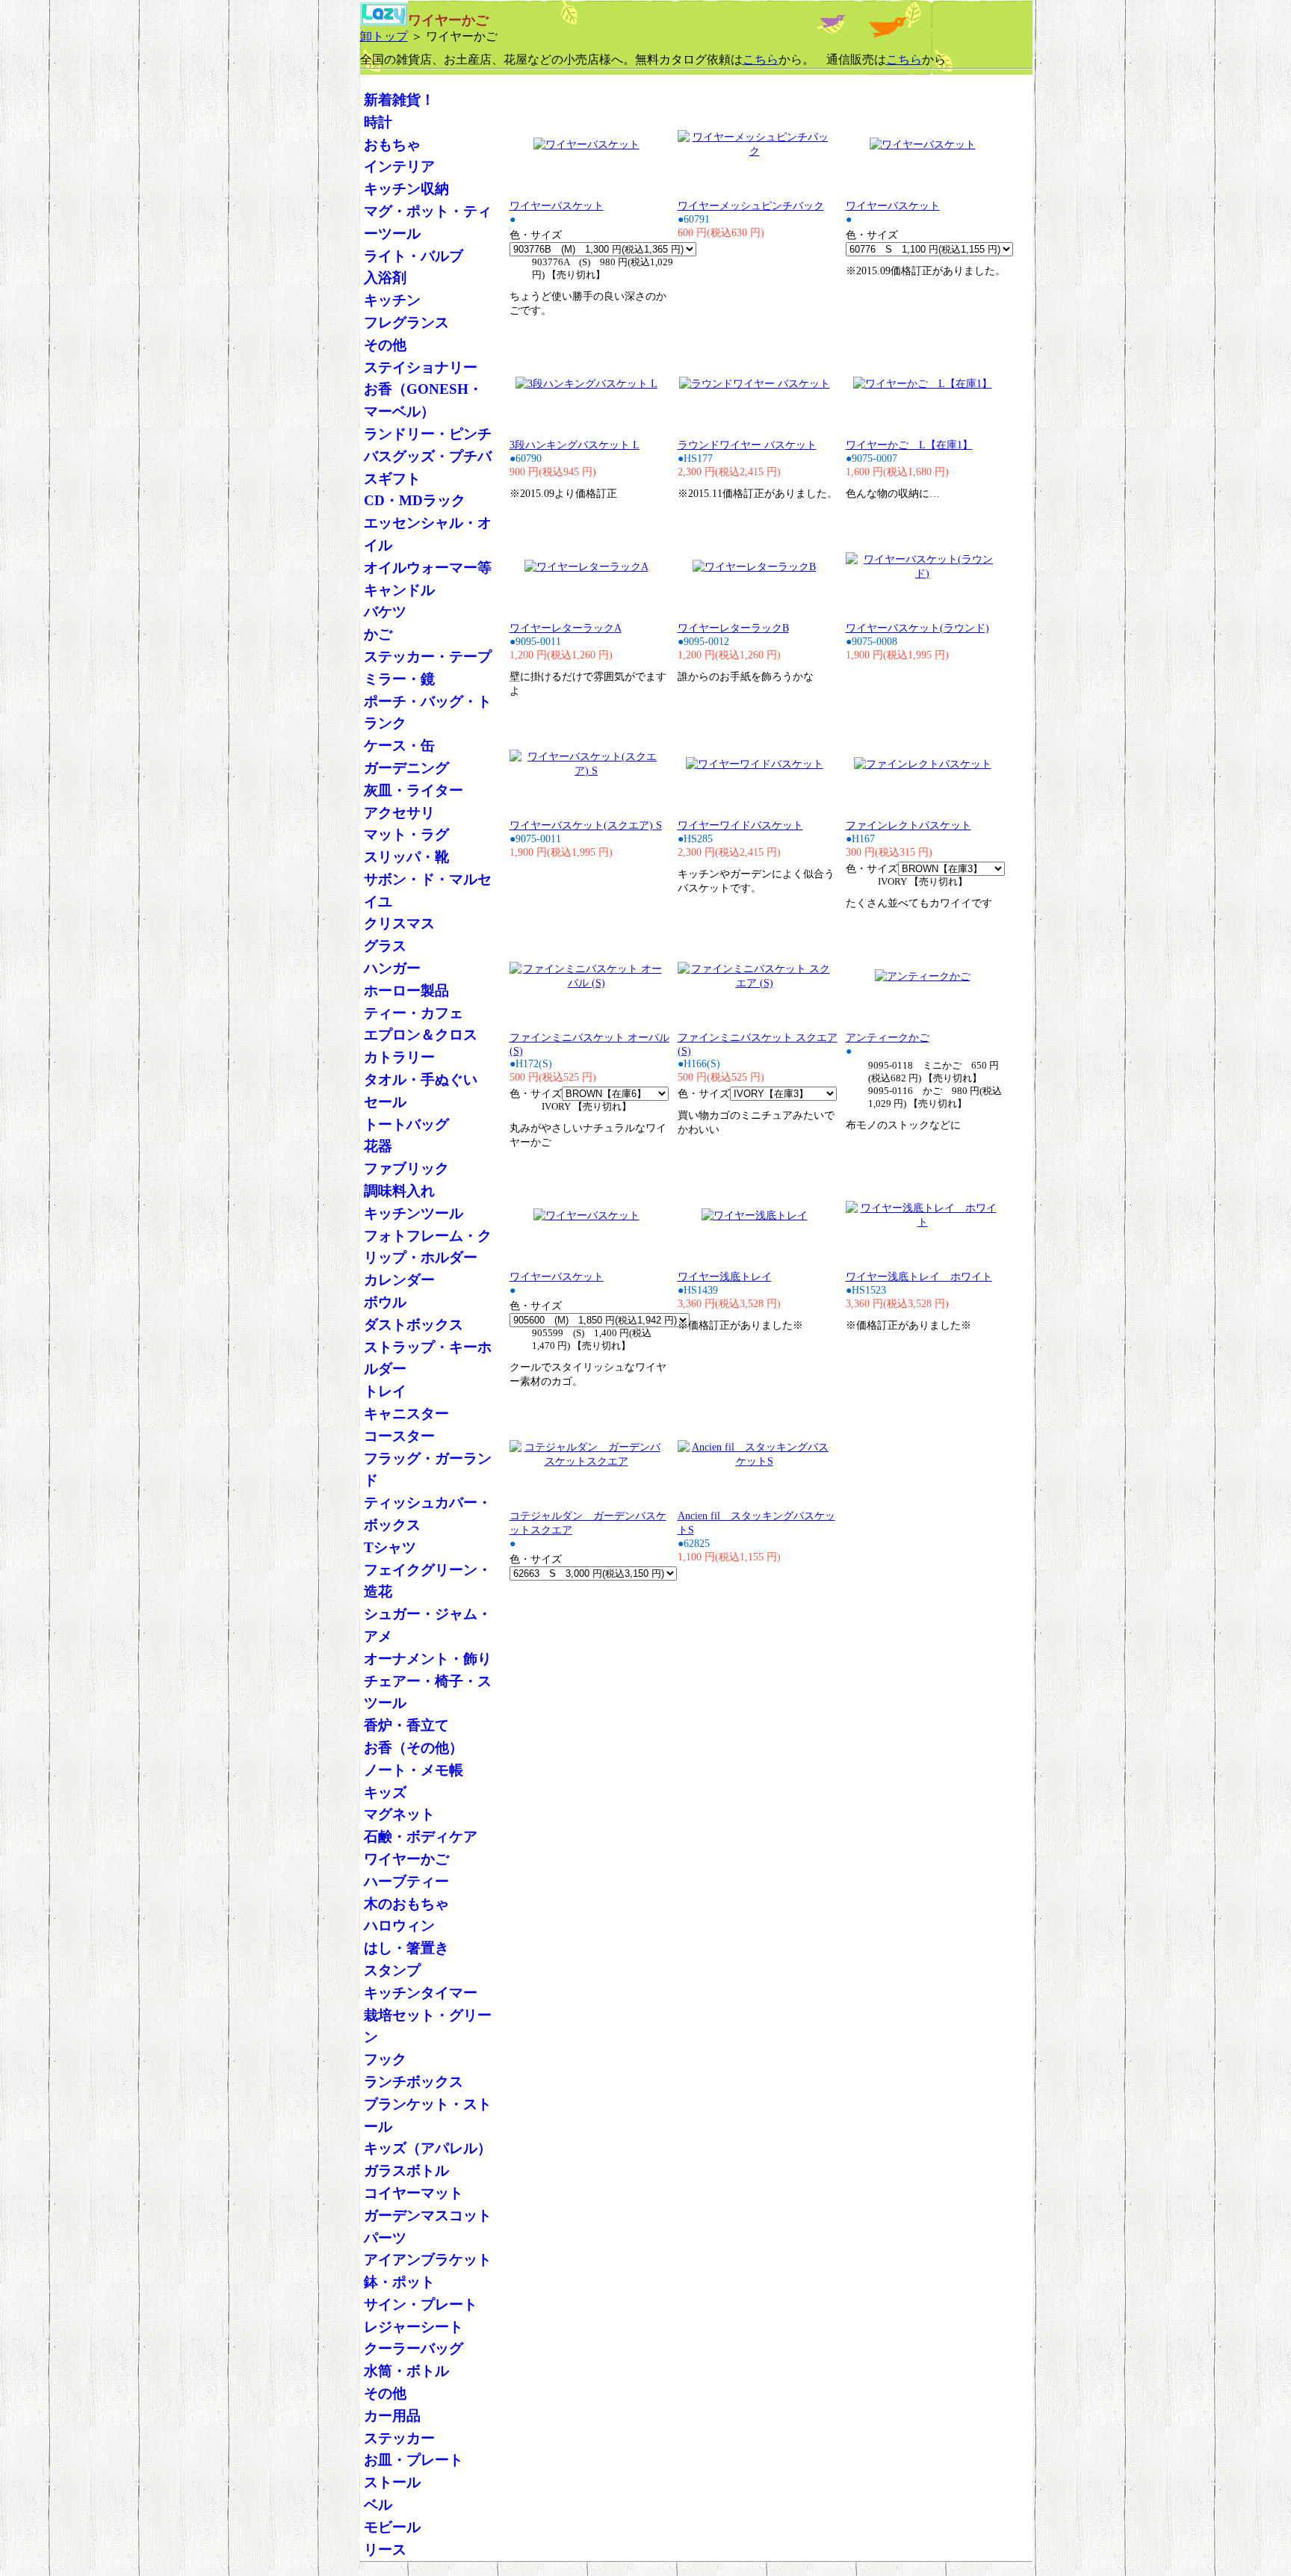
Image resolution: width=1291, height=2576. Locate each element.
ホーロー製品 (406, 991)
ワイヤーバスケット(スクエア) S (586, 825)
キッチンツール (414, 1213)
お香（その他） (414, 1748)
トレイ (385, 1391)
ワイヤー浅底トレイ (725, 1276)
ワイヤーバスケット (557, 206)
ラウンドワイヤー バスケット (747, 445)
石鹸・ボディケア (421, 1837)
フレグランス (406, 322)
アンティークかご (888, 1037)
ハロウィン (399, 1925)
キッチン (392, 300)
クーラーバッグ (414, 2348)
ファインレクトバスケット (908, 825)
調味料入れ (399, 1191)
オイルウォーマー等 (428, 568)
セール (385, 1102)
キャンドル (399, 590)
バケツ (385, 612)
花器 (378, 1146)
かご (378, 634)
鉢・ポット (399, 2282)
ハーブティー (406, 1881)
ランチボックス (414, 2082)
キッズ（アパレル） (428, 2148)
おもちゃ (392, 145)
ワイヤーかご (406, 1859)
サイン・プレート (421, 2304)
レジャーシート (414, 2327)
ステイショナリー (421, 367)
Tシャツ (390, 1547)
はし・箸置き (406, 1948)
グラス (385, 946)
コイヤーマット (414, 2193)
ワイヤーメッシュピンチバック (751, 206)
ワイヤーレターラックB (733, 628)
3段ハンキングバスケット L (575, 445)
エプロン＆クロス (421, 1035)
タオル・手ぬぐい (421, 1079)
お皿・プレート (414, 2460)
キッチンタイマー (421, 1993)
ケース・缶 (399, 745)
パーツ (385, 2238)
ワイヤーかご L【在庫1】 (909, 445)
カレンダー (399, 1280)
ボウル (385, 1302)
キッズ (385, 1792)
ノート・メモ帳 (414, 1770)
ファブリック (406, 1168)
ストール (392, 2482)
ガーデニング (406, 768)
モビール (392, 2527)
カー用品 (392, 2416)
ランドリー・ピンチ (428, 434)
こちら (761, 59)
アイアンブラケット (428, 2260)
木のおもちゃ (406, 1904)
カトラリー (399, 1057)
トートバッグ (406, 1124)
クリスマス (399, 923)
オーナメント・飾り (428, 1659)
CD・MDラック (415, 500)
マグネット (399, 1814)
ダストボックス (414, 1325)
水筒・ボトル (406, 2371)
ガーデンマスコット (428, 2215)
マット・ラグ (406, 834)
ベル (378, 2505)
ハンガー (392, 968)
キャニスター (406, 1414)
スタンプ (392, 1970)
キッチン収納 (406, 189)
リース (385, 2549)
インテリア (399, 166)
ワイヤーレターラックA (566, 628)
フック (385, 2059)
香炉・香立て (406, 1725)
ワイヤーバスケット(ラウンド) (917, 628)
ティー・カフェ (414, 1013)
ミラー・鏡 (399, 679)
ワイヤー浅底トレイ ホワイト (919, 1276)
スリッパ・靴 (406, 857)
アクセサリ (399, 813)
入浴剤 (385, 278)
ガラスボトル (406, 2171)
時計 (378, 122)
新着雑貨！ (399, 100)
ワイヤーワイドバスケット (740, 825)
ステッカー (399, 2438)
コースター (399, 1436)
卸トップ (384, 36)
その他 (385, 345)
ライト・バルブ (414, 256)
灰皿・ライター (414, 790)
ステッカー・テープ (428, 657)
